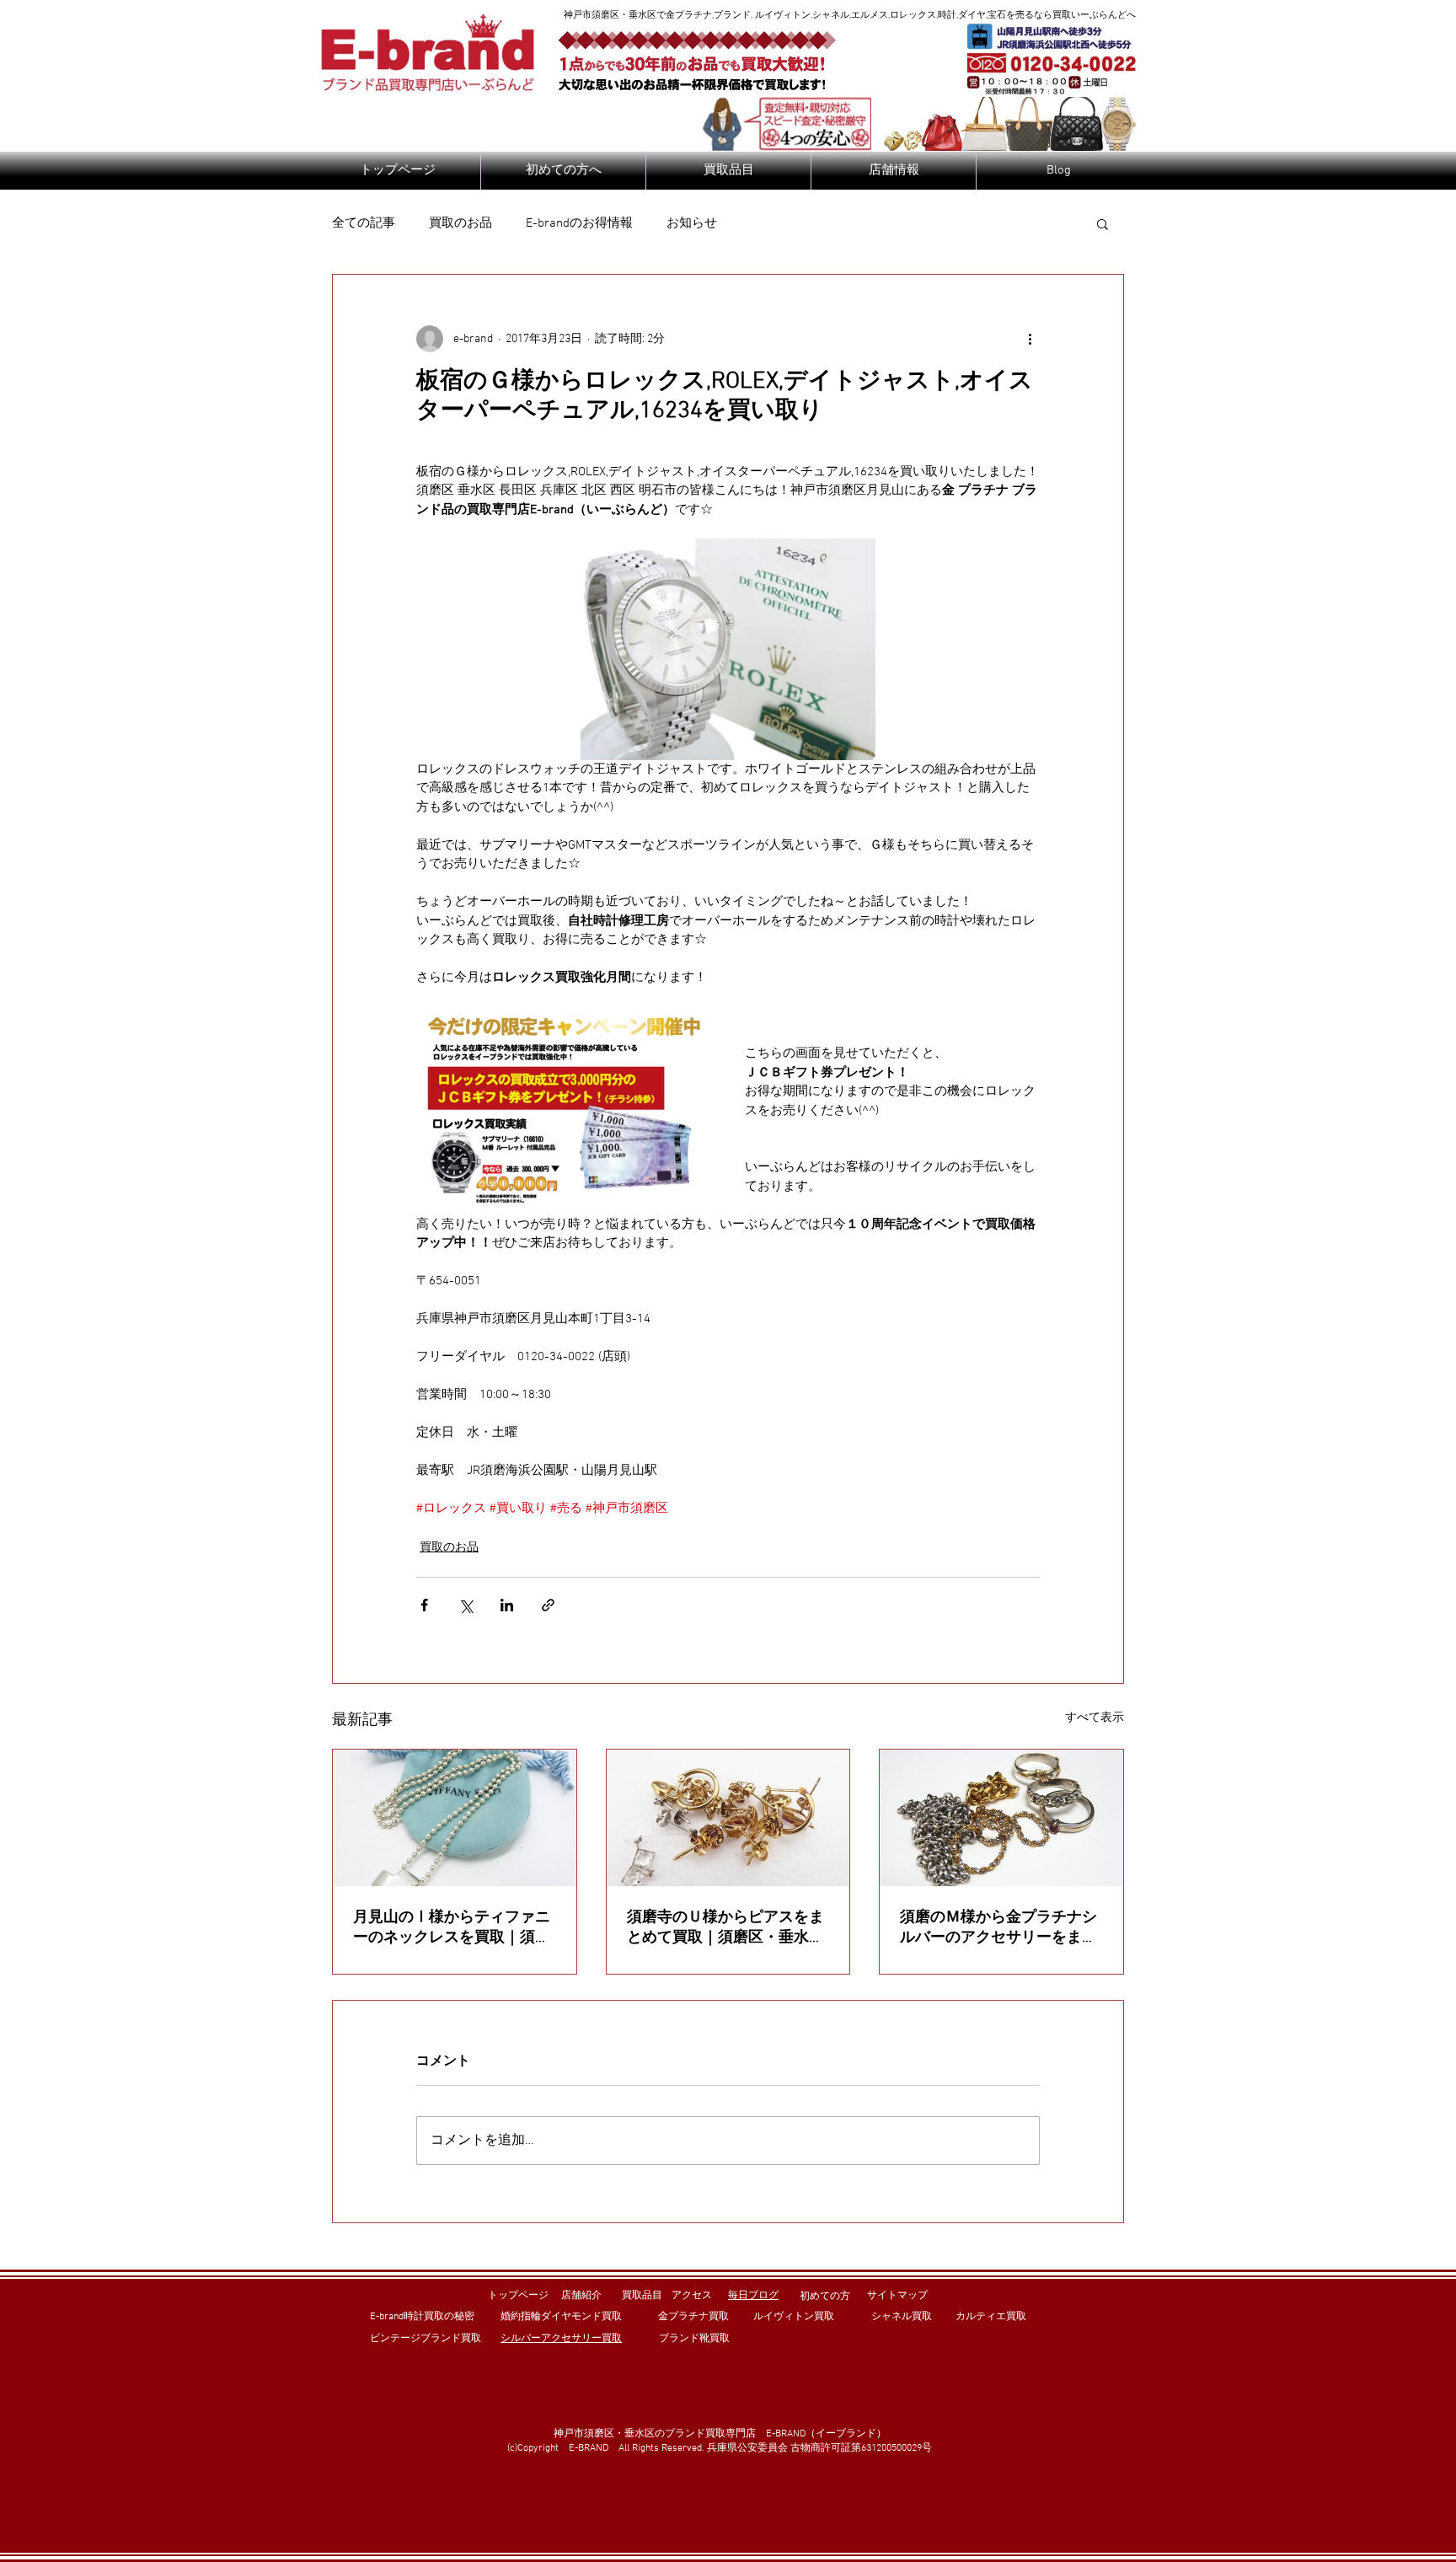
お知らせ (692, 223)
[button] (1103, 223)
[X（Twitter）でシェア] (466, 1605)
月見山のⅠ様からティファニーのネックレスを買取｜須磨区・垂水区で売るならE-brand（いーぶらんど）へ (452, 1928)
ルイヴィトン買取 (794, 2317)
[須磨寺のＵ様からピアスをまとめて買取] (728, 1818)
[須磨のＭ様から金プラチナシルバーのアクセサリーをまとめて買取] (1001, 1818)
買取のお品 (460, 223)
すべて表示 (1095, 1718)
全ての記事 (364, 223)
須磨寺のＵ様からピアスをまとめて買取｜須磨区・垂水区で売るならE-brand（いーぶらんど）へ (725, 1928)
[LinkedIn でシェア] (507, 1605)
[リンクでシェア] (548, 1605)
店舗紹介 (581, 2296)
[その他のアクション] (1030, 339)
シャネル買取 (902, 2317)
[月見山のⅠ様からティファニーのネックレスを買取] (455, 1818)
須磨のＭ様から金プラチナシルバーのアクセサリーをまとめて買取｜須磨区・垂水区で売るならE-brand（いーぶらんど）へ (998, 1928)
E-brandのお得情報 (579, 223)
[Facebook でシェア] (424, 1605)
